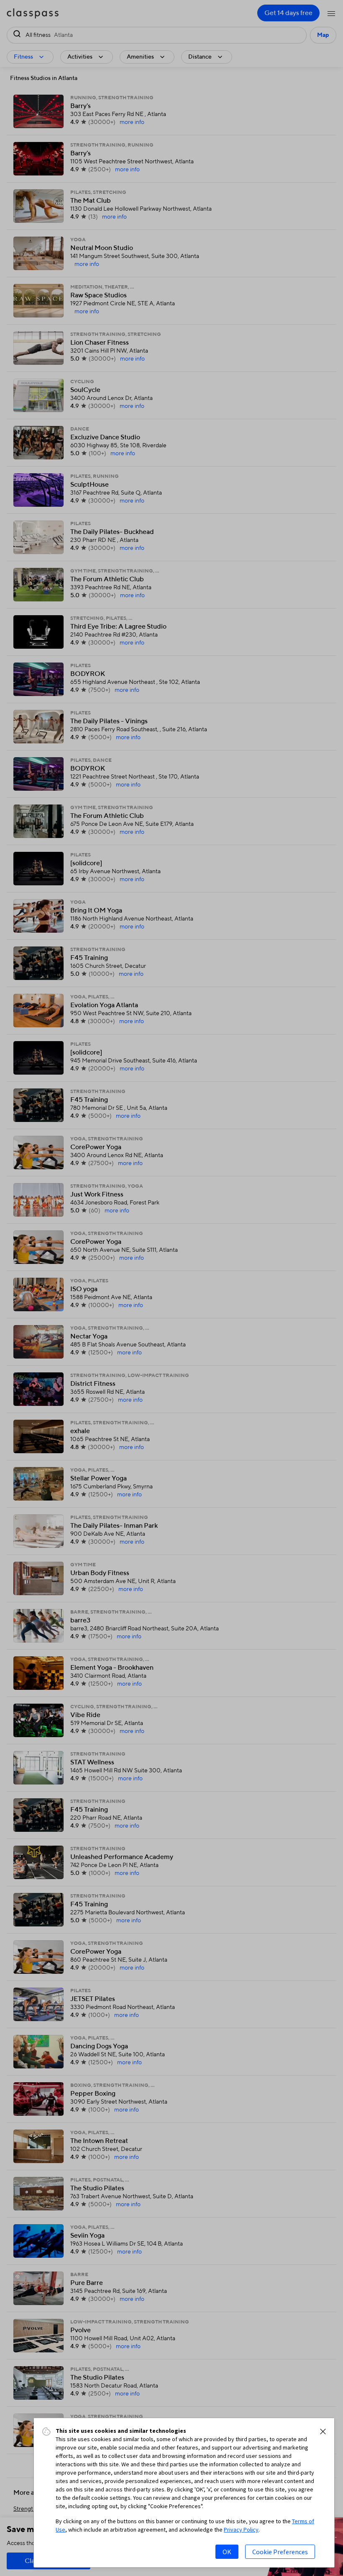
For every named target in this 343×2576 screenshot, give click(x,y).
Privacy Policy (241, 2530)
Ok (227, 2552)
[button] (323, 2432)
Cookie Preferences (280, 2552)
